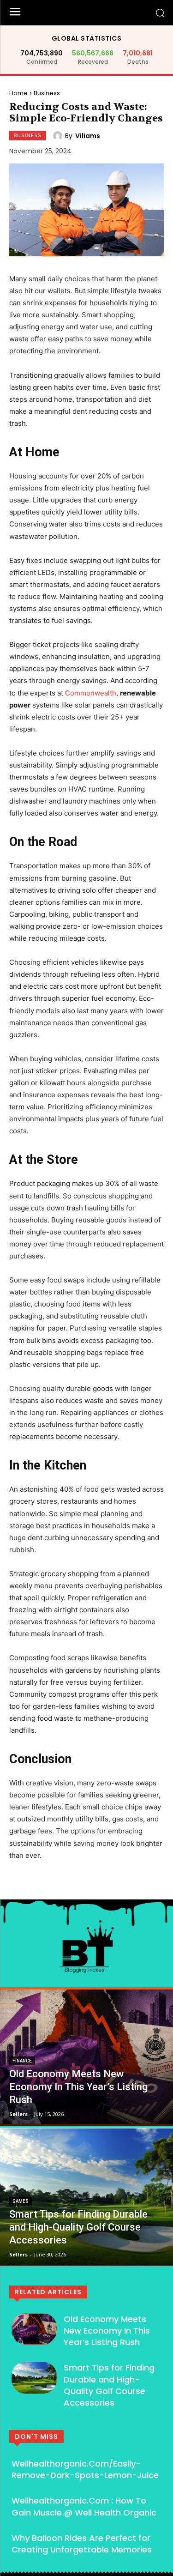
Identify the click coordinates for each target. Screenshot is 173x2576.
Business (47, 93)
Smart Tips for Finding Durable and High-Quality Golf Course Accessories (109, 2385)
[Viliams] (59, 136)
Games (21, 2201)
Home (18, 93)
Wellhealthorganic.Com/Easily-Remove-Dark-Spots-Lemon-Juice (85, 2469)
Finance (22, 2061)
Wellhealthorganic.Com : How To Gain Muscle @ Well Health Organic (84, 2506)
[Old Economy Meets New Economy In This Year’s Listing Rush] (86, 2056)
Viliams (88, 136)
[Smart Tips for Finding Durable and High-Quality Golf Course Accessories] (86, 2197)
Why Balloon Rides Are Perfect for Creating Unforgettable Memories (82, 2544)
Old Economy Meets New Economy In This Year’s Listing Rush (107, 2331)
